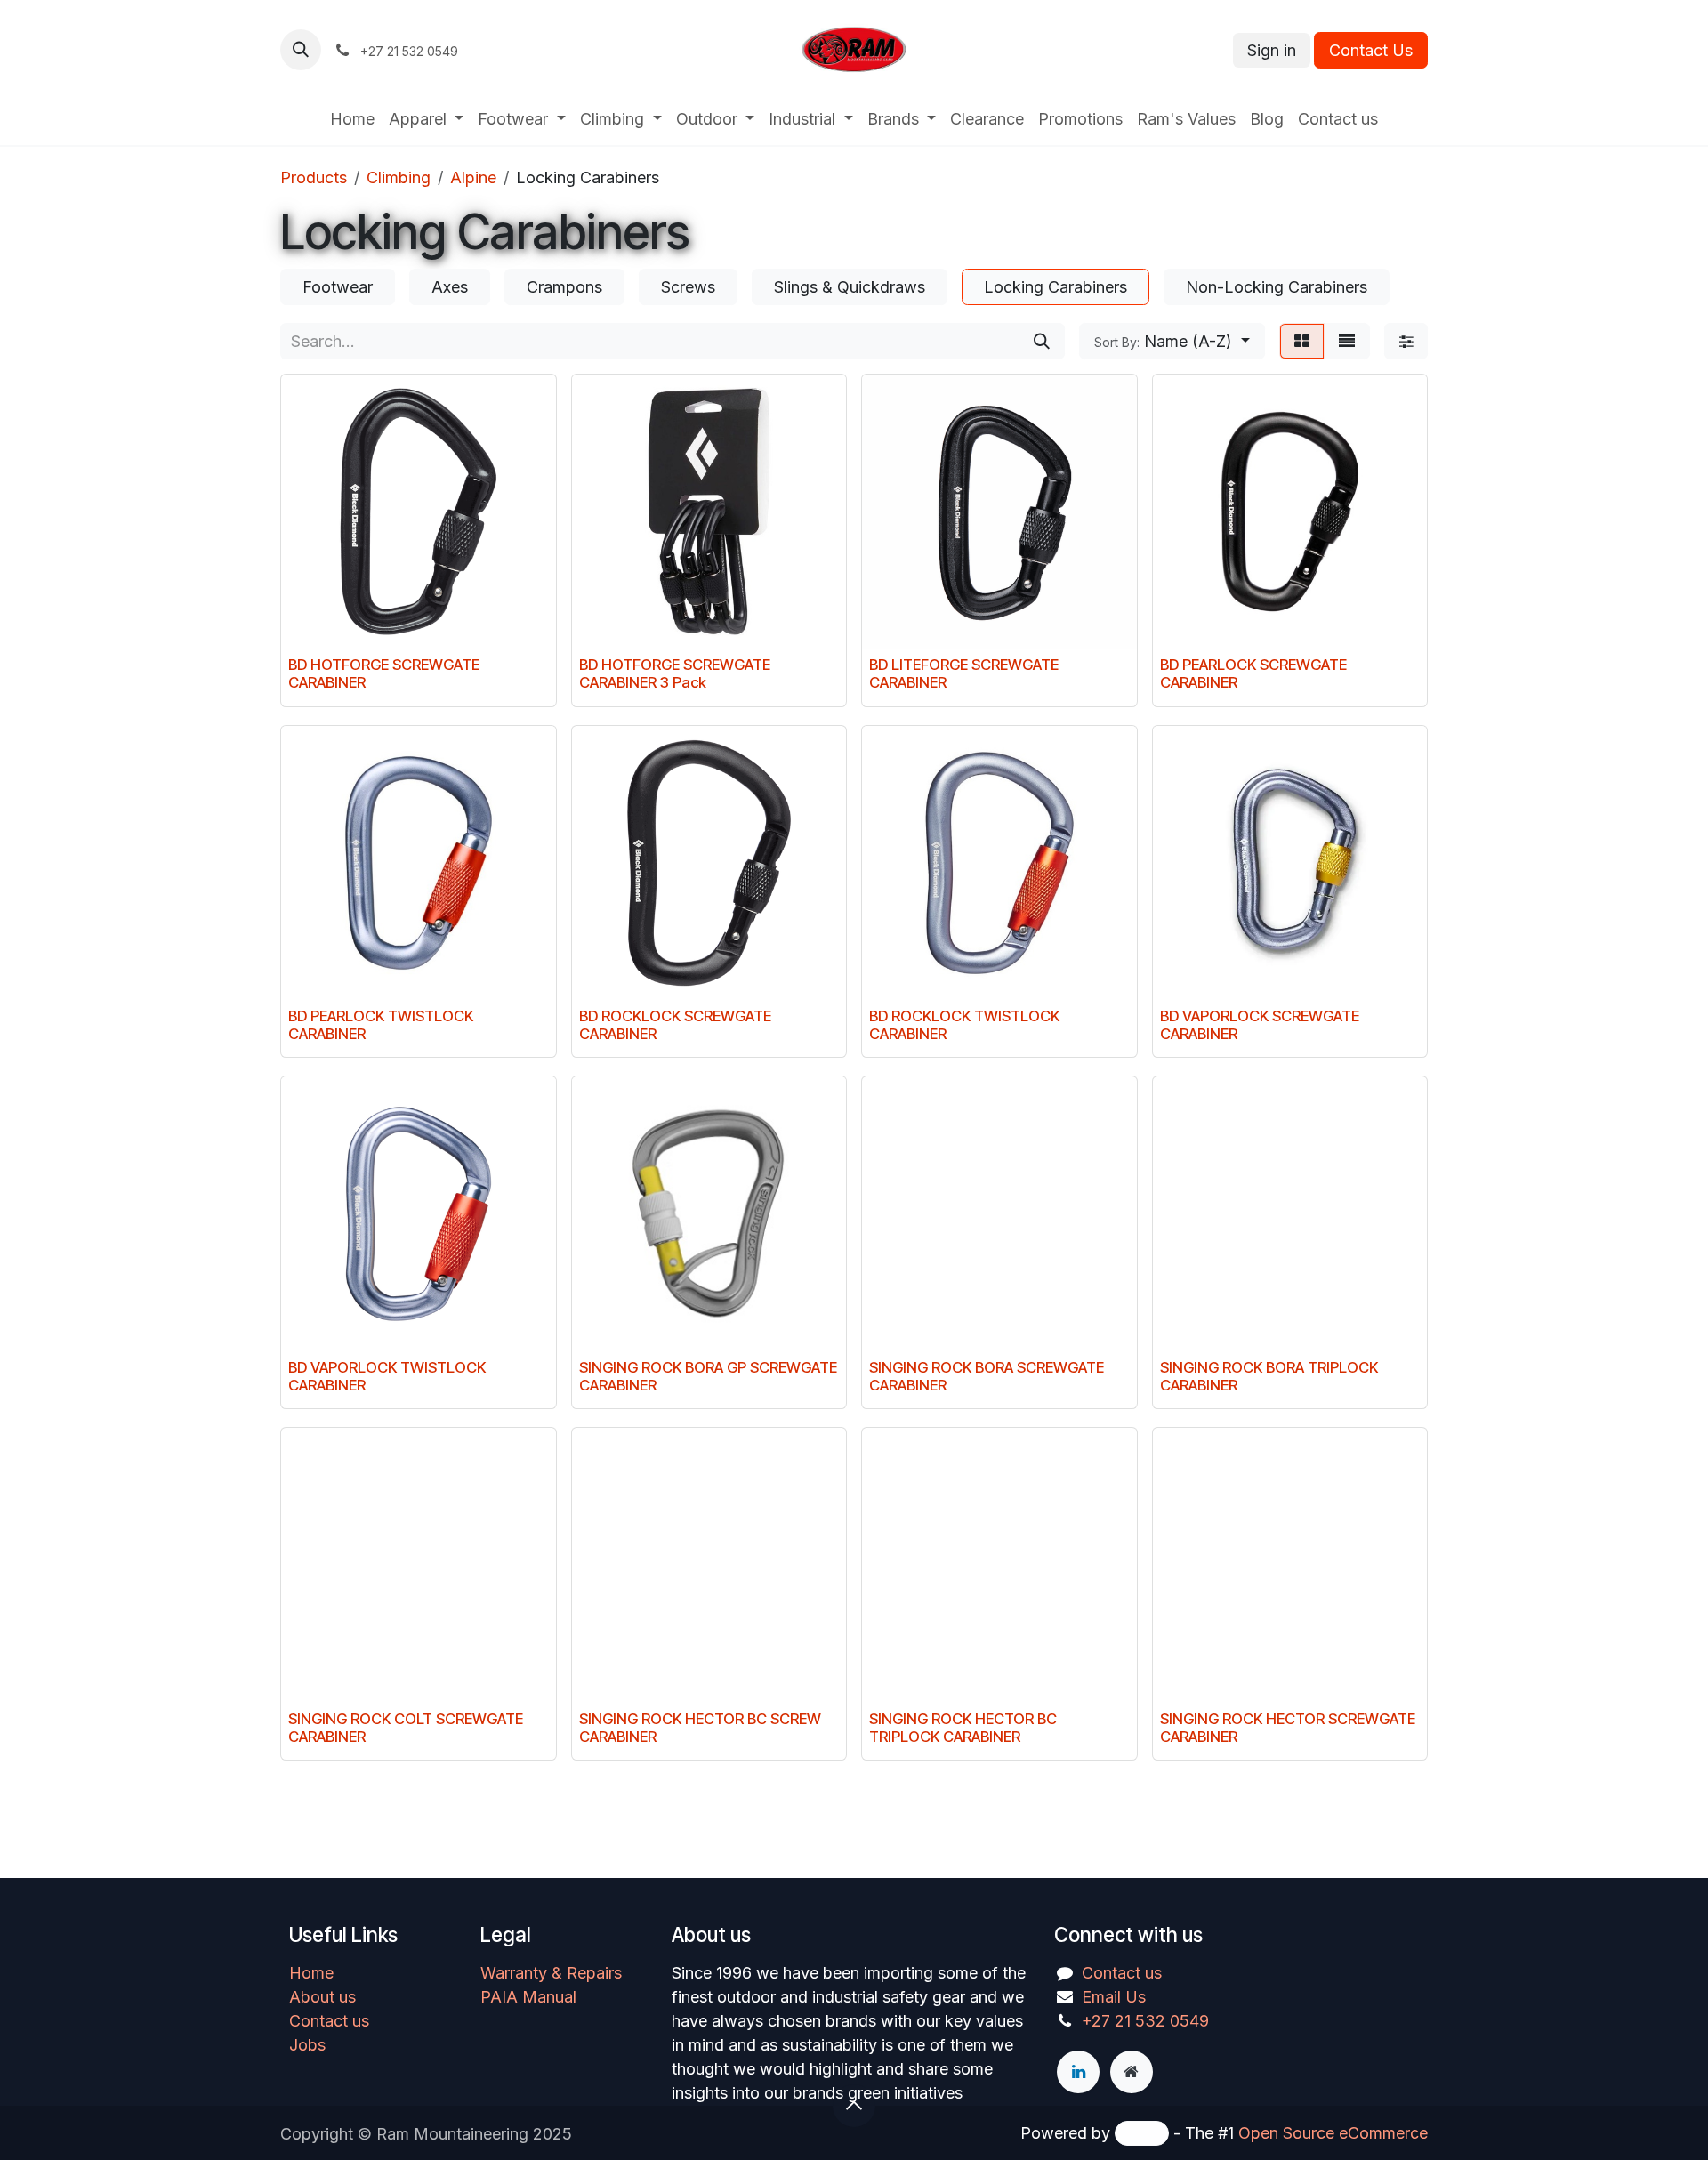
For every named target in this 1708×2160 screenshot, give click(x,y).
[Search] (1042, 341)
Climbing (399, 177)
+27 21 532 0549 (1145, 2021)
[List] (1347, 341)
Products (314, 177)
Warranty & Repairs (551, 1973)
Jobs (307, 2045)
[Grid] (1302, 341)
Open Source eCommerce (1333, 2133)
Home (311, 1973)
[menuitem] (352, 119)
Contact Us (1371, 50)
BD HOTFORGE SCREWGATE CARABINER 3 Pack (675, 673)
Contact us (329, 2021)
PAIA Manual (528, 1997)
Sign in (1272, 50)
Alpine (473, 177)
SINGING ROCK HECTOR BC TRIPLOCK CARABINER (963, 1728)
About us (322, 1997)
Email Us (1114, 1997)
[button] (301, 50)
